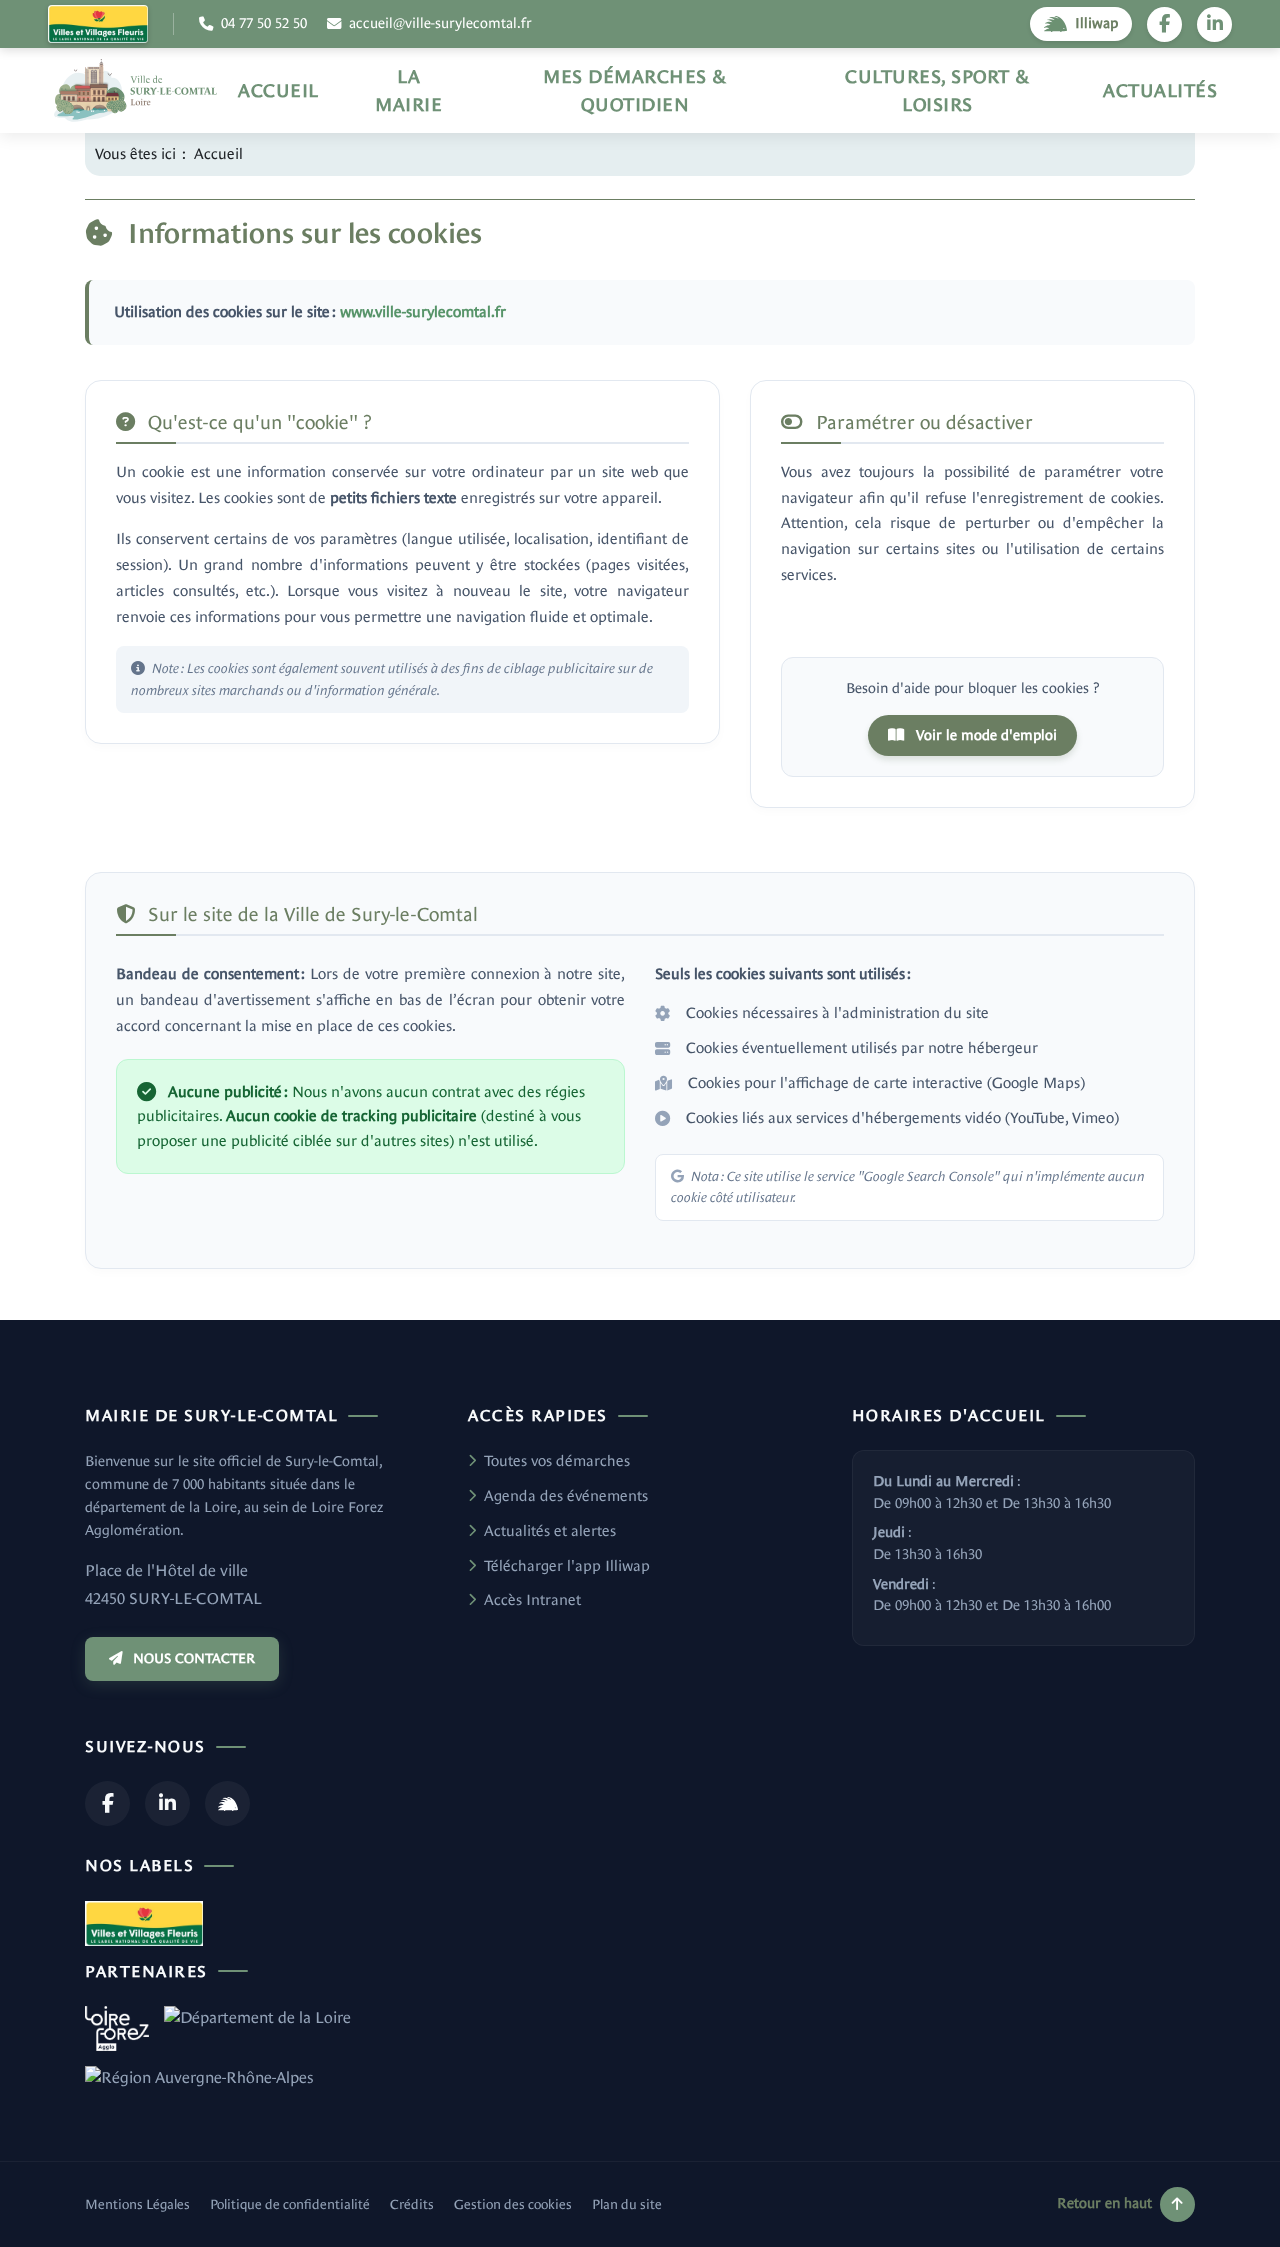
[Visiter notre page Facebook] (1164, 24)
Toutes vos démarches (557, 1460)
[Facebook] (107, 1803)
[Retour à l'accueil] (135, 90)
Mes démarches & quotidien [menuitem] (635, 90)
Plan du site (627, 2204)
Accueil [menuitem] (278, 90)
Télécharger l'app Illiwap (567, 1565)
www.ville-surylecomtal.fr (423, 311)
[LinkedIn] (167, 1803)
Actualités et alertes (550, 1530)
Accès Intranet (532, 1599)
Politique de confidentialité (290, 2204)
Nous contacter (194, 1658)
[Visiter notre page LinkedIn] (1214, 24)
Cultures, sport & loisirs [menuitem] (937, 90)
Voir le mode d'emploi (984, 735)
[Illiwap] (227, 1803)
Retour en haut (1104, 2203)
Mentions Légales (137, 2204)
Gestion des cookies (513, 2204)
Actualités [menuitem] (1160, 90)
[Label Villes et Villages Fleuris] (98, 24)
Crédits (412, 2204)
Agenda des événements (566, 1495)
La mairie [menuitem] (408, 90)
